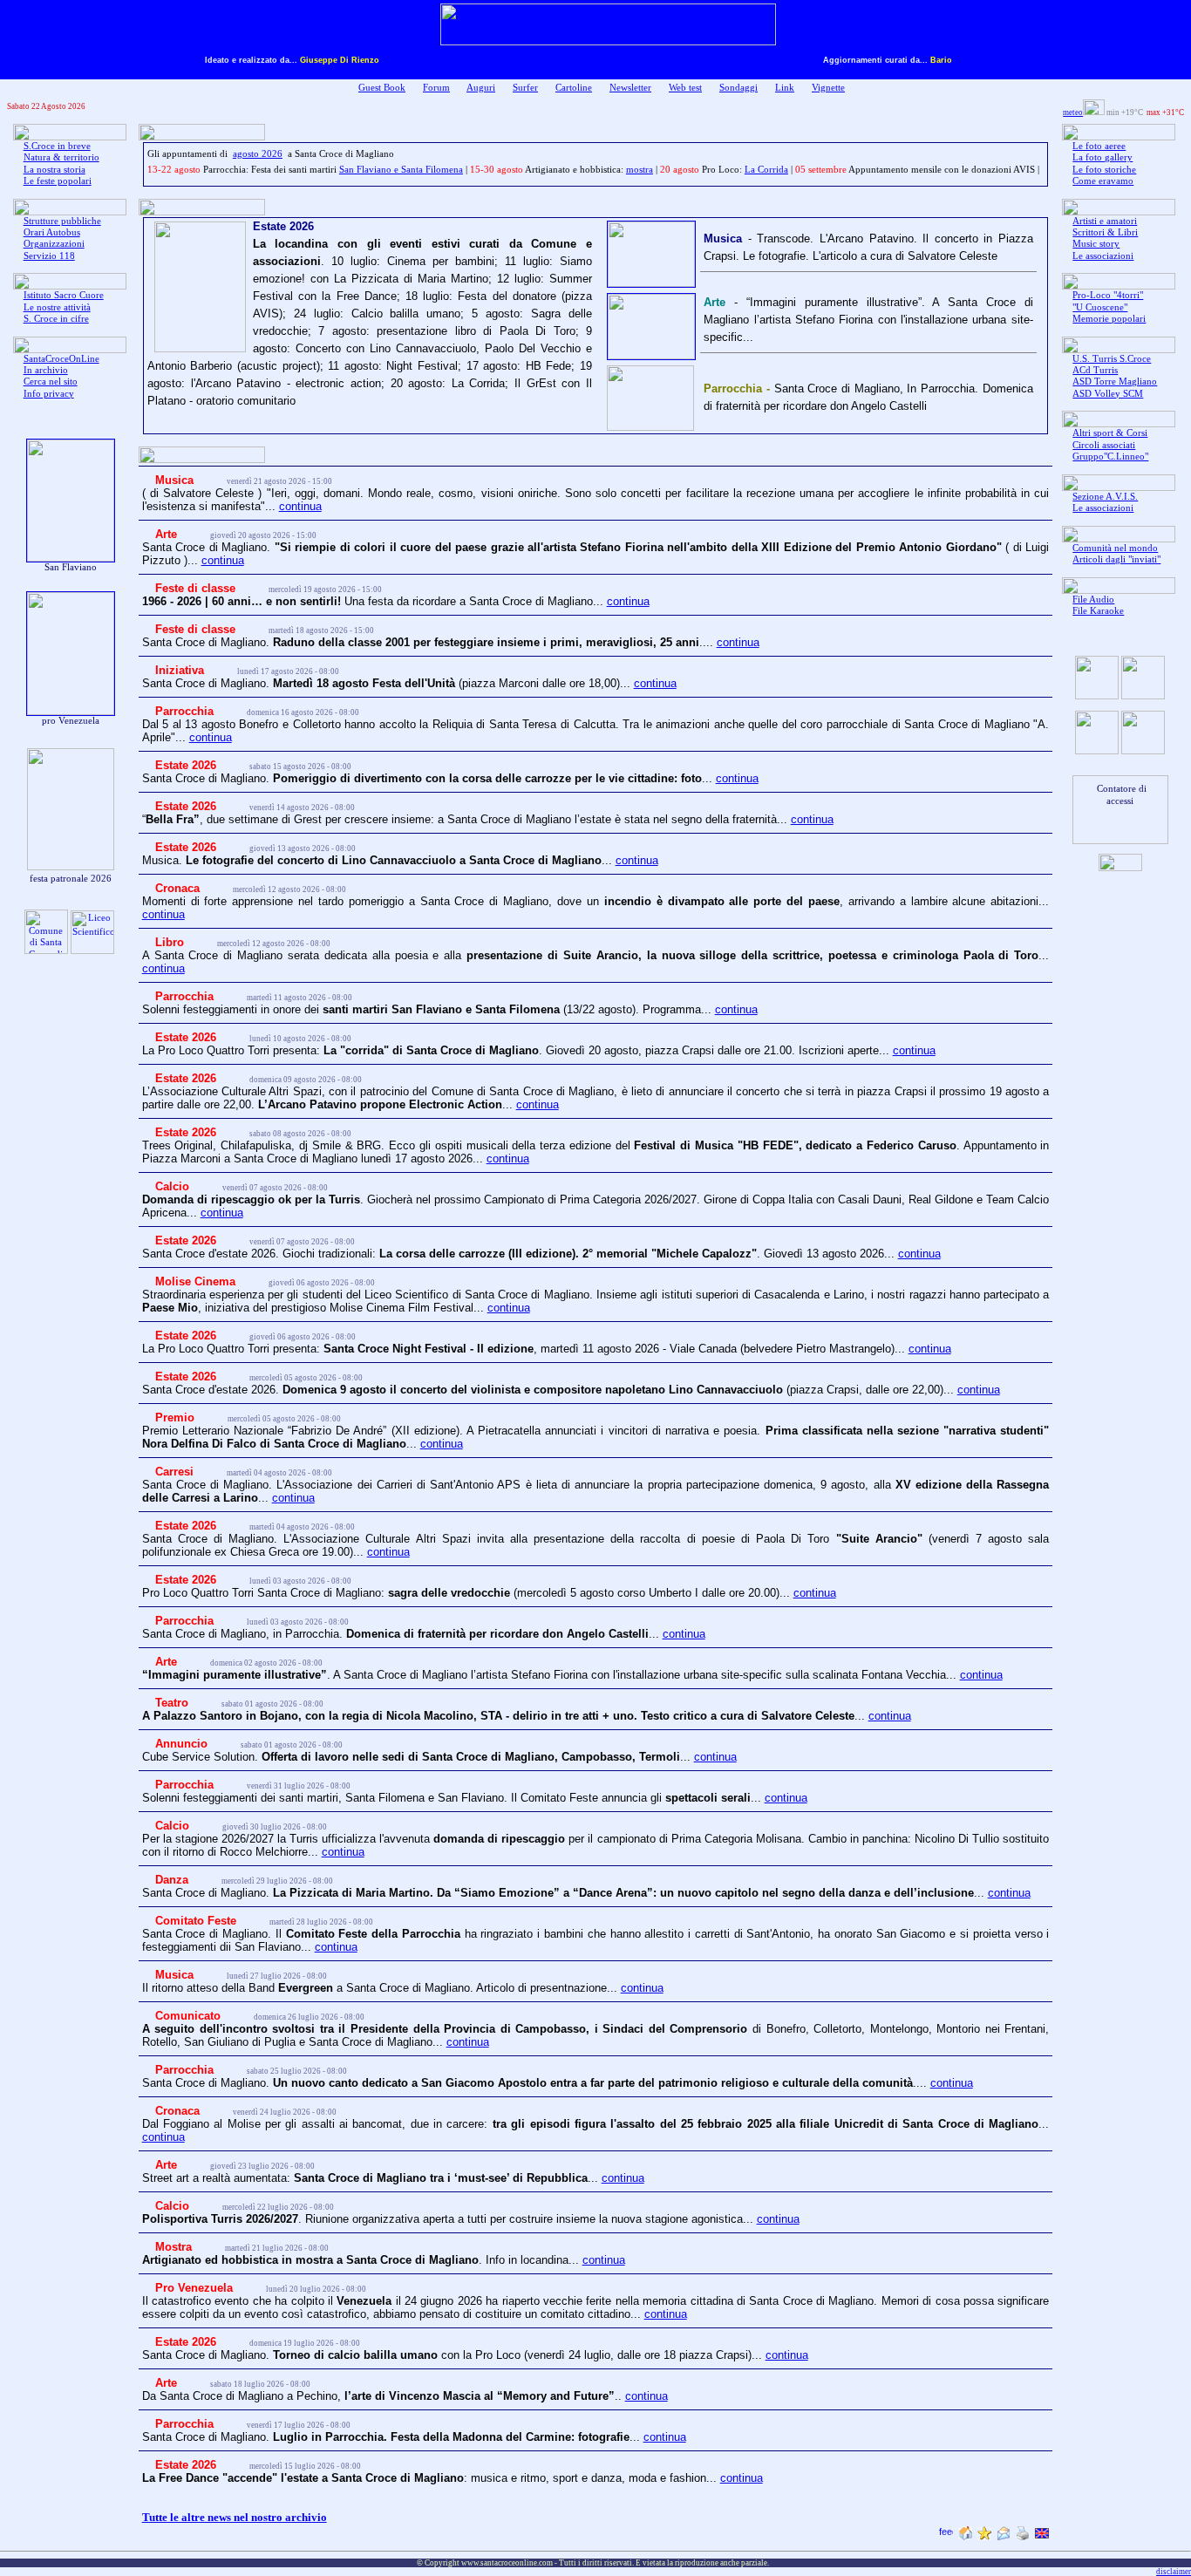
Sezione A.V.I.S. (1105, 497)
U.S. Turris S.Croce (1112, 359)
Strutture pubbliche (62, 221)
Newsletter (630, 88)
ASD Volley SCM (1108, 394)
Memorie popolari (1109, 319)
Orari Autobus (52, 232)
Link (785, 88)
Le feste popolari (58, 181)
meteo (1073, 112)
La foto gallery (1103, 157)
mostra (640, 170)
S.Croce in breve (57, 146)
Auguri (481, 88)
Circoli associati (1104, 445)
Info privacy (49, 394)
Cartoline (574, 88)
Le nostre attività (57, 307)
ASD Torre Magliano (1115, 382)
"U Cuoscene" (1100, 307)
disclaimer (1174, 2572)
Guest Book (382, 88)
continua (300, 506)
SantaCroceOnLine (61, 359)
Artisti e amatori (1105, 221)
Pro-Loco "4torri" (1108, 295)
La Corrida (766, 170)
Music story (1096, 244)
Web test (685, 88)
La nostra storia (54, 170)
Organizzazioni (54, 244)
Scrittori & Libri (1105, 232)
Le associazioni (1103, 256)
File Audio (1093, 600)
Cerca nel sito (51, 382)
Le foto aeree (1099, 146)
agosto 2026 (258, 154)
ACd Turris (1095, 370)
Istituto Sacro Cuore (64, 295)
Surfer (525, 88)
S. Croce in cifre (56, 319)
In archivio (46, 370)
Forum (436, 88)
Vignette (828, 88)
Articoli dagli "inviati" (1116, 559)
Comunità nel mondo (1115, 548)
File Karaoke (1098, 611)
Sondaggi (738, 88)
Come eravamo (1103, 181)
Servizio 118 (49, 256)
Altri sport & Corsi (1110, 433)
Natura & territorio (61, 157)
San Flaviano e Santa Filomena (401, 170)
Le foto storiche (1104, 170)
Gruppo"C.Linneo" (1110, 457)
